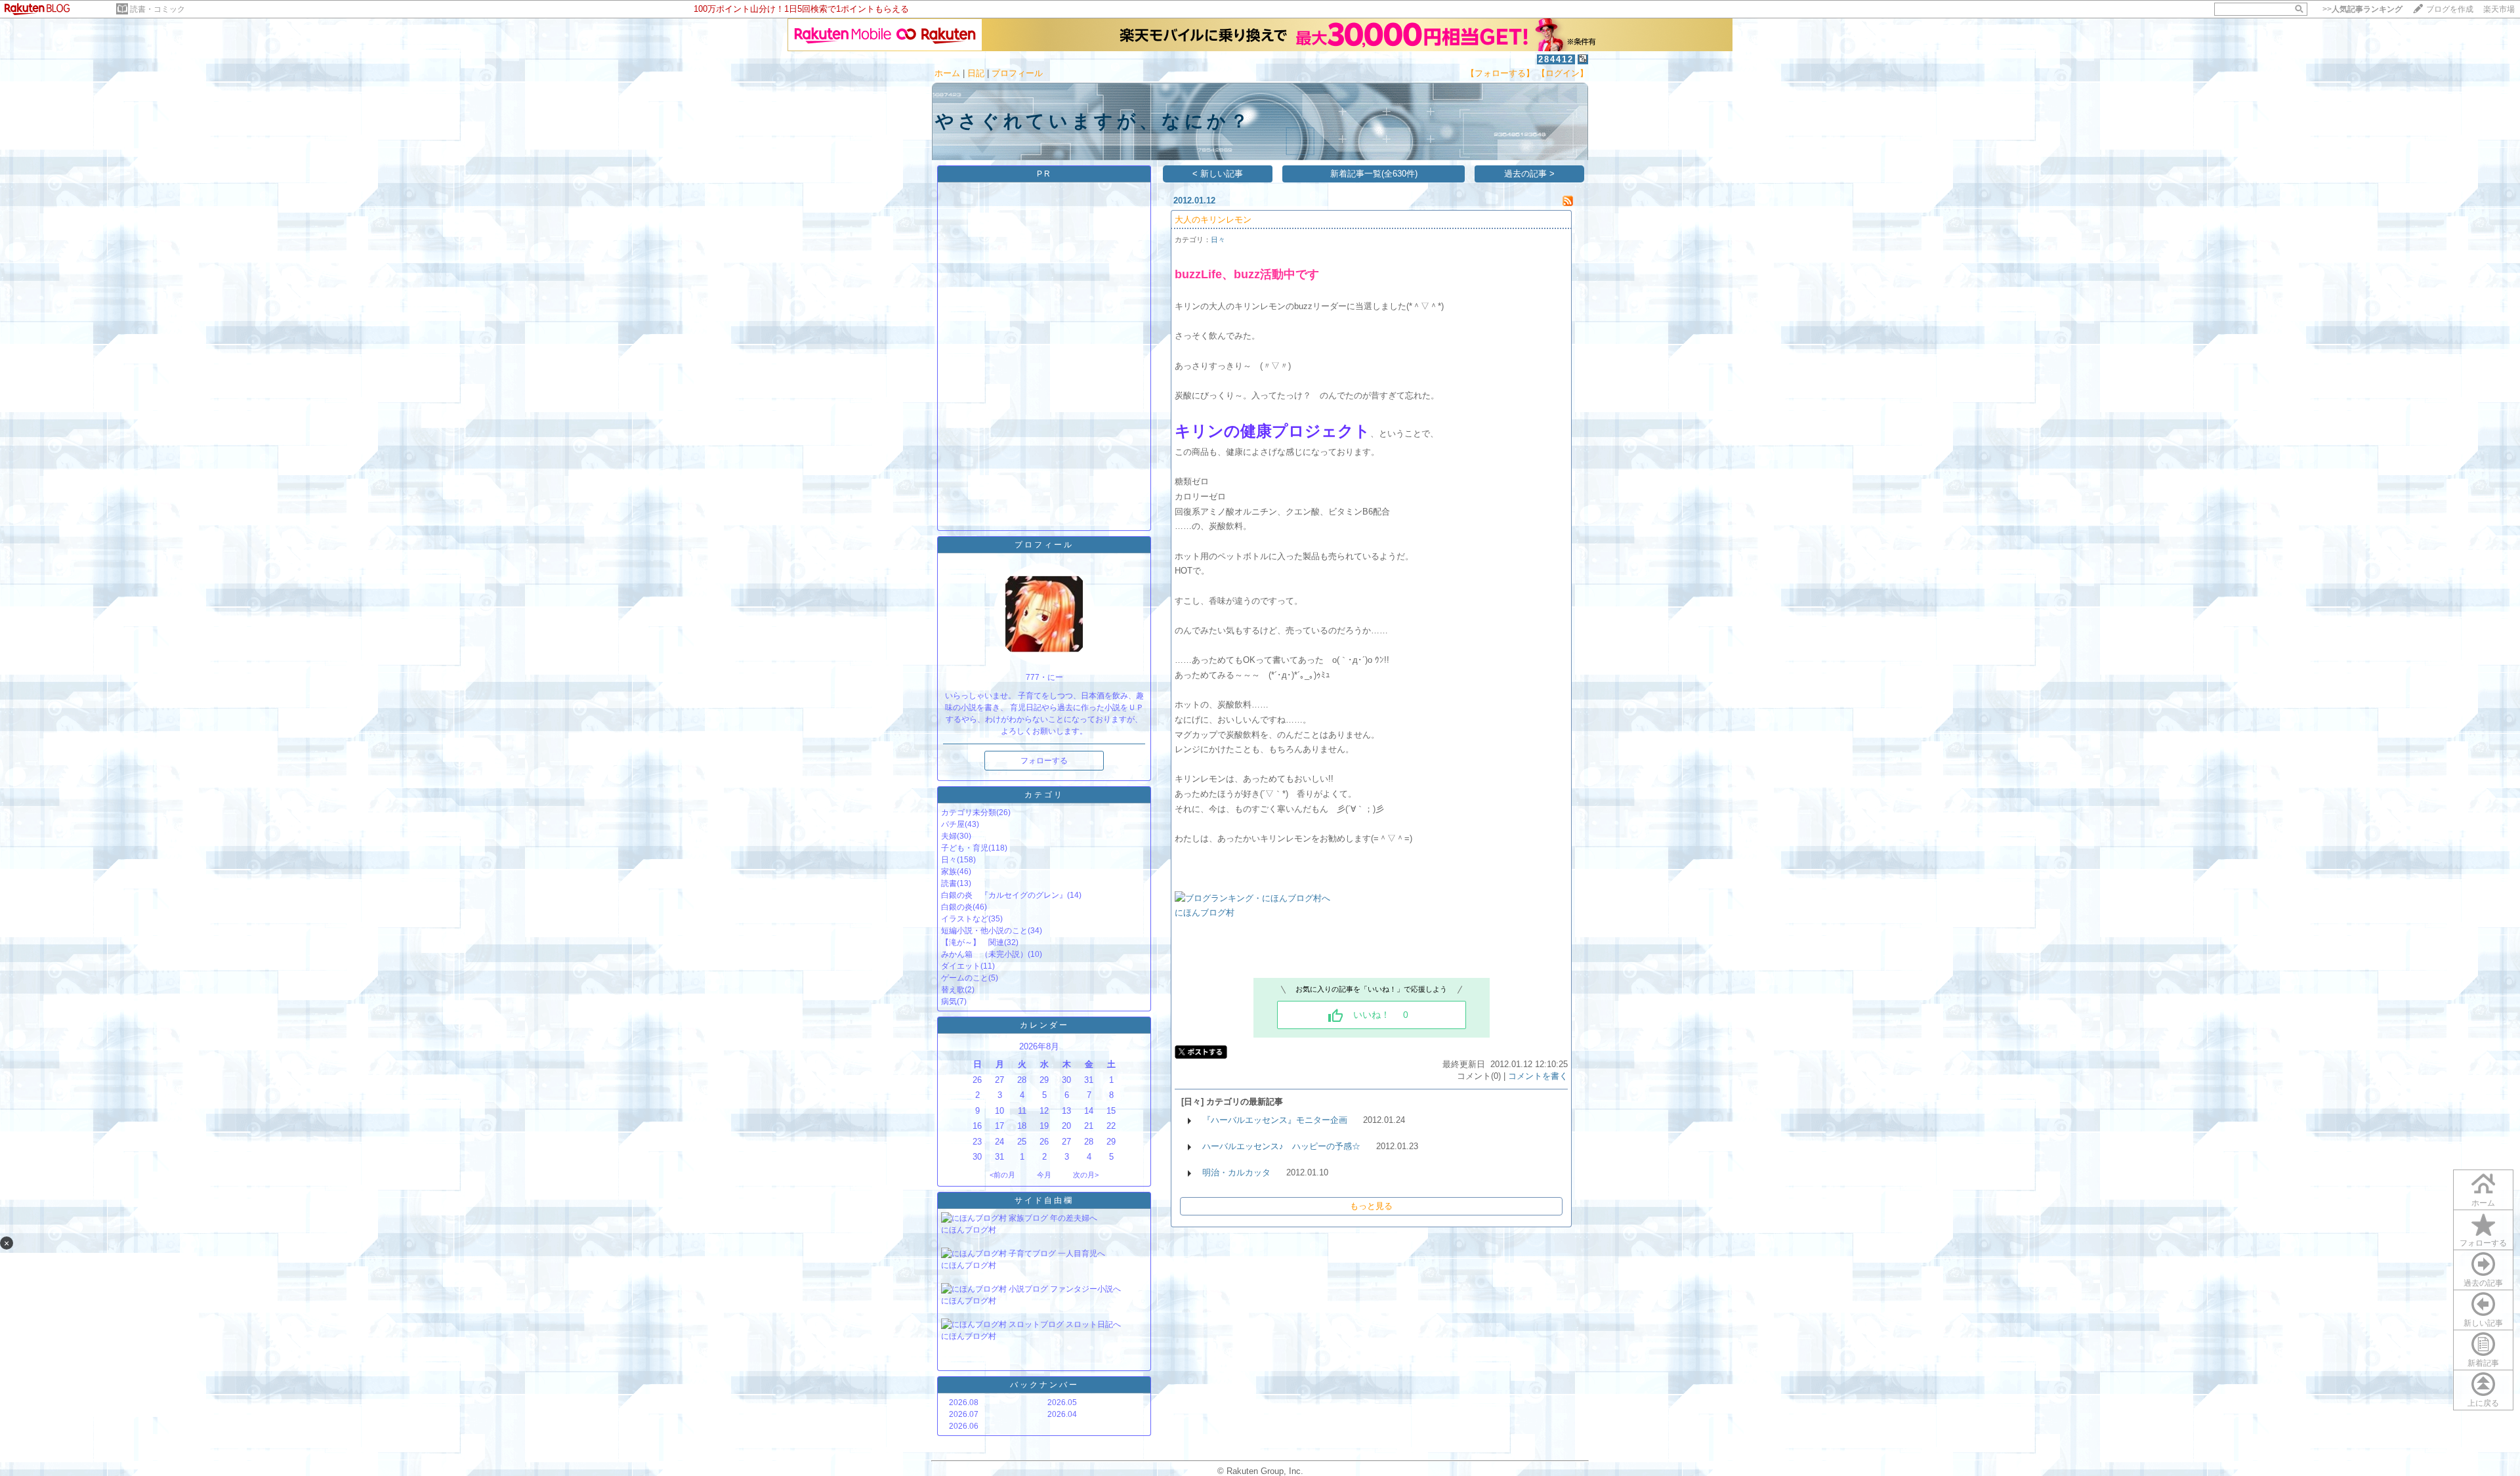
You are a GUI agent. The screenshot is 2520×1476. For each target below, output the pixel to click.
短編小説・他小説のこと (984, 931)
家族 (949, 872)
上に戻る (2483, 1403)
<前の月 (1002, 1175)
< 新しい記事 (1218, 174)
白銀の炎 (957, 907)
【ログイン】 (1563, 73)
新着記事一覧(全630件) (1374, 174)
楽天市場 (2499, 9)
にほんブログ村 (969, 1230)
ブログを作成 (2450, 9)
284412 (1556, 59)
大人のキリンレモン (1213, 220)
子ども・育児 (965, 848)
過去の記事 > (1529, 174)
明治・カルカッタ (1236, 1172)
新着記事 (2483, 1363)
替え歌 (953, 990)
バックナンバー (1044, 1385)
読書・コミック (157, 9)
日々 (949, 860)
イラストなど (965, 919)
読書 (949, 883)
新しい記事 (2483, 1323)
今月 (1044, 1175)
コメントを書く (1538, 1076)
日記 (976, 73)
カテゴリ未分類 (969, 812)
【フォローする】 (1500, 73)
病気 (949, 1002)
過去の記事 (2483, 1283)
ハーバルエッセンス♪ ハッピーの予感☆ (1281, 1146)
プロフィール (1017, 73)
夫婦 (949, 836)
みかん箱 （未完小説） (984, 954)
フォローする (2483, 1243)
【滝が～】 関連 (973, 942)
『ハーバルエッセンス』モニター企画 (1275, 1120)
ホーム (947, 73)
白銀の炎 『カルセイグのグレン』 (1004, 895)
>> (2362, 9)
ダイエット (961, 966)
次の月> (1086, 1175)
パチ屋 (953, 824)
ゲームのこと (965, 978)
